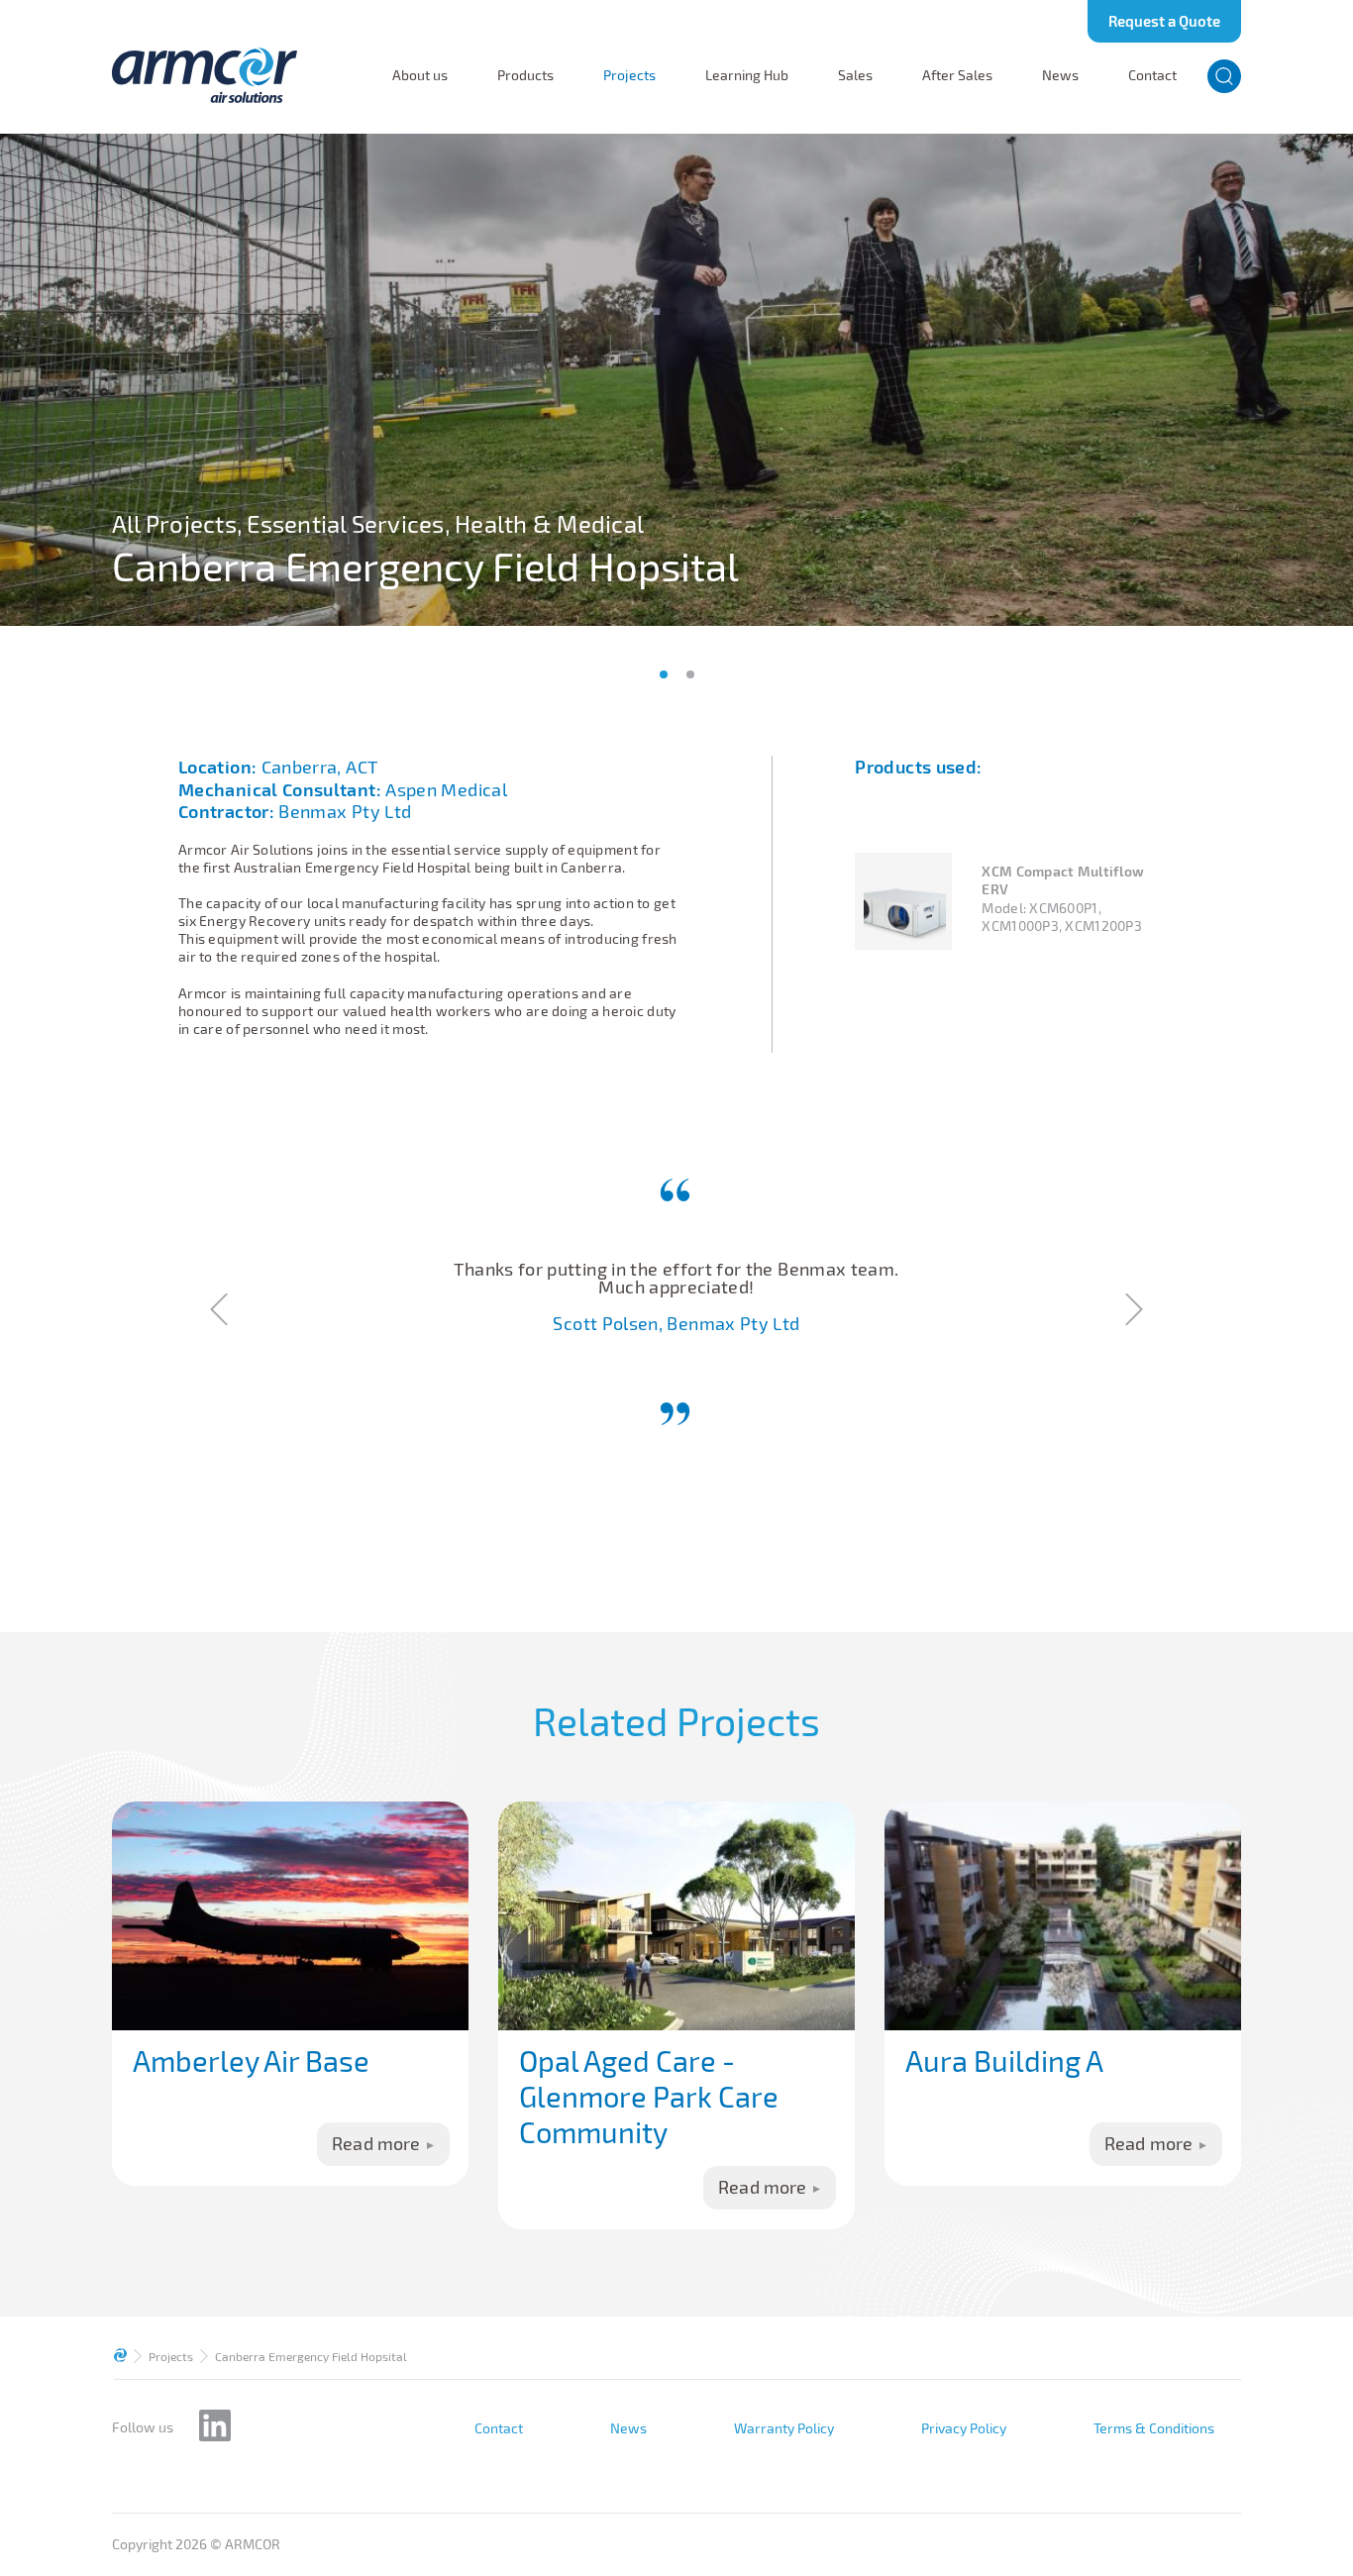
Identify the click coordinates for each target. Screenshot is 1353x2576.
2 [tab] (690, 674)
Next (1132, 1309)
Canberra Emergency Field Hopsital (311, 2356)
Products (525, 75)
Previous (221, 1309)
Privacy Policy (964, 2428)
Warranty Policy (784, 2428)
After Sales (957, 75)
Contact (1152, 75)
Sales (855, 75)
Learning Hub (747, 75)
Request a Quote (1164, 21)
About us (420, 75)
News (1060, 75)
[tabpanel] (676, 380)
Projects (629, 75)
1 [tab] (664, 674)
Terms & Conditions (1154, 2428)
